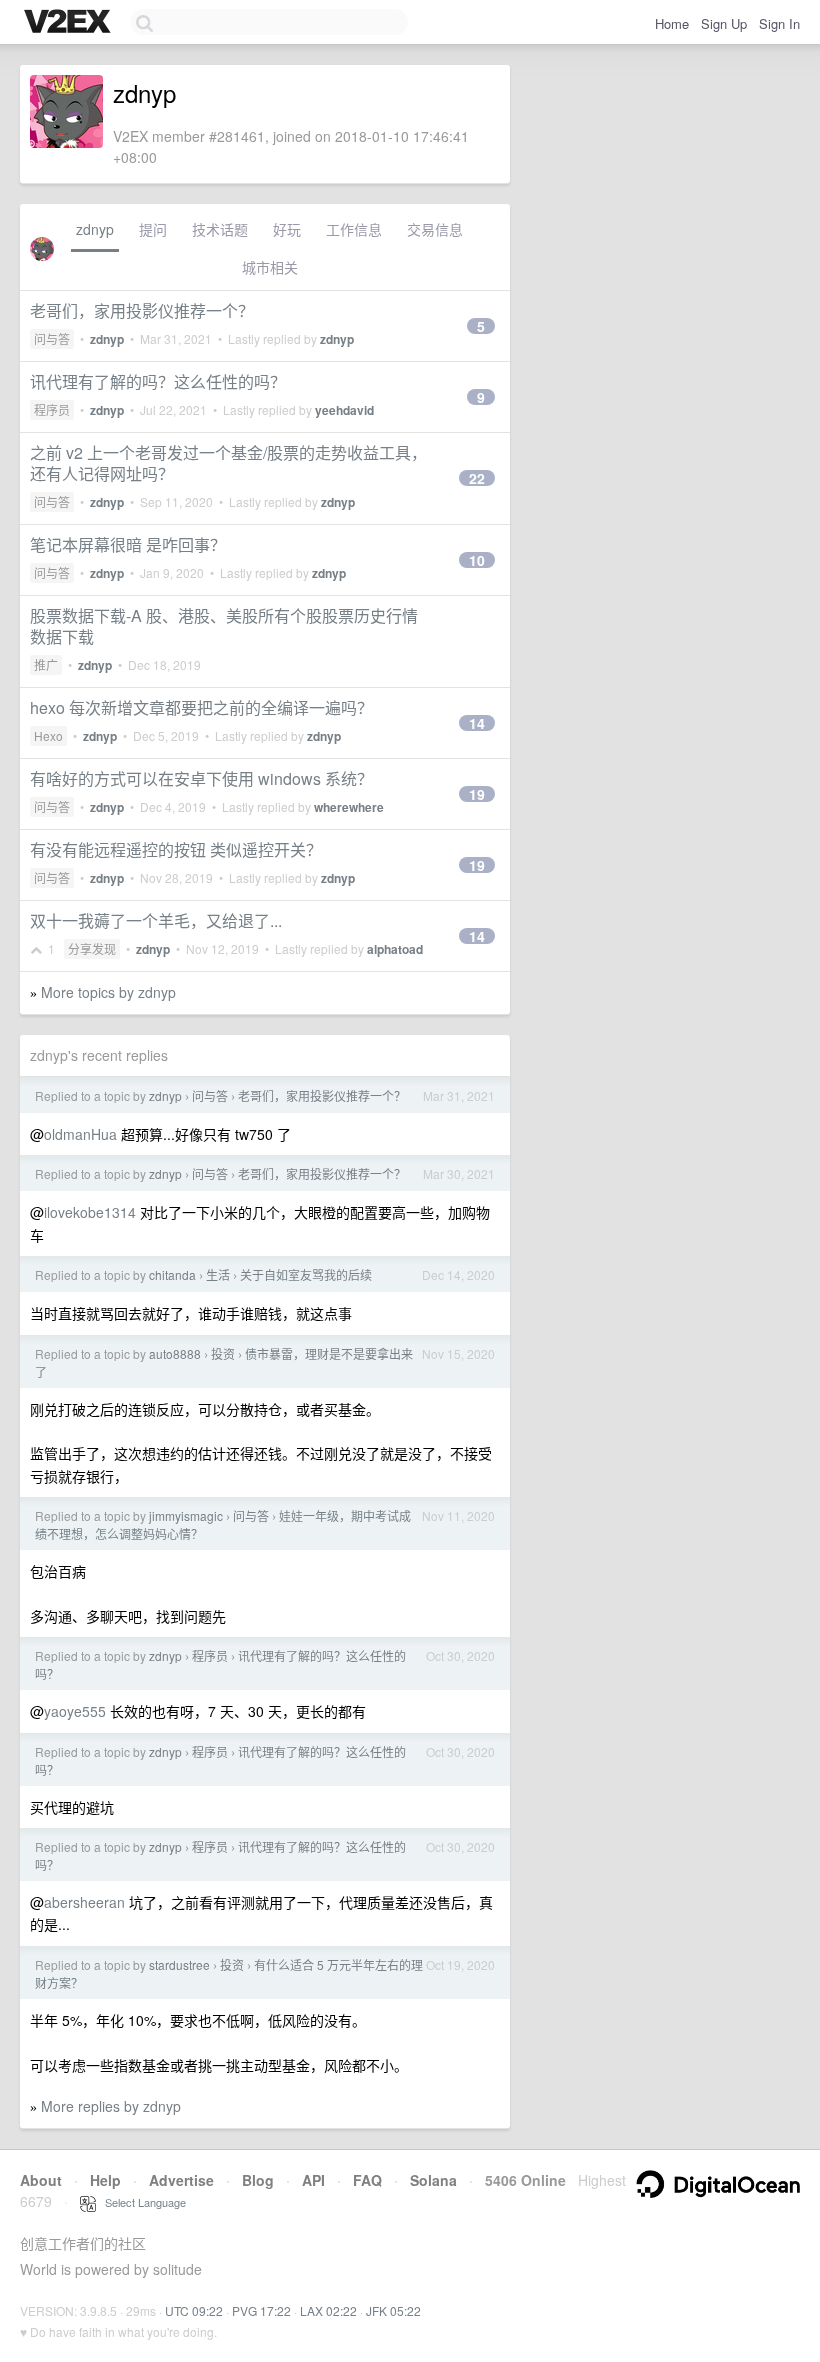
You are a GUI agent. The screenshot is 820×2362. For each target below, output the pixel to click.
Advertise (181, 2180)
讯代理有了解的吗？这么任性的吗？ (158, 381)
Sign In (779, 23)
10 (477, 560)
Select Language (141, 2202)
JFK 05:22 (393, 2310)
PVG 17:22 (261, 2310)
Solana (433, 2180)
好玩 (287, 229)
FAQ (367, 2180)
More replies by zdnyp (111, 2106)
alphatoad (395, 949)
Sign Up (724, 23)
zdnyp (95, 229)
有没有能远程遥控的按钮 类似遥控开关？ (176, 849)
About (41, 2180)
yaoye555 (75, 1711)
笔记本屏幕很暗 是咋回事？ (128, 544)
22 (477, 478)
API (313, 2180)
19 (477, 794)
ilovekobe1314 (90, 1212)
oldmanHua (80, 1134)
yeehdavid (344, 410)
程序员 (52, 409)
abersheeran (84, 1902)
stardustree (179, 1964)
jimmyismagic (186, 1515)
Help (105, 2180)
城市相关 (270, 267)
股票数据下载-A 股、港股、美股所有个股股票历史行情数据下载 (224, 626)
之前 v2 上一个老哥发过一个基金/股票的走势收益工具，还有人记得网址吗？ (228, 463)
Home (672, 23)
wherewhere (349, 807)
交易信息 (435, 229)
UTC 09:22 (194, 2310)
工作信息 (354, 229)
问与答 (52, 338)
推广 (46, 664)
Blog (258, 2180)
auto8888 (175, 1353)
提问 (153, 229)
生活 (218, 1274)
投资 (223, 1353)
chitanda (172, 1274)
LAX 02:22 (328, 2310)
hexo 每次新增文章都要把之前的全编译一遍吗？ (201, 707)
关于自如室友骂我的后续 (306, 1274)
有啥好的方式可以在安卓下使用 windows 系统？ (201, 778)
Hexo (48, 735)
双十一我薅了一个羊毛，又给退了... (156, 920)
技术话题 (220, 229)
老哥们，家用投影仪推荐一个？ (142, 310)
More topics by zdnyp (108, 992)
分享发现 (92, 948)
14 (477, 723)
